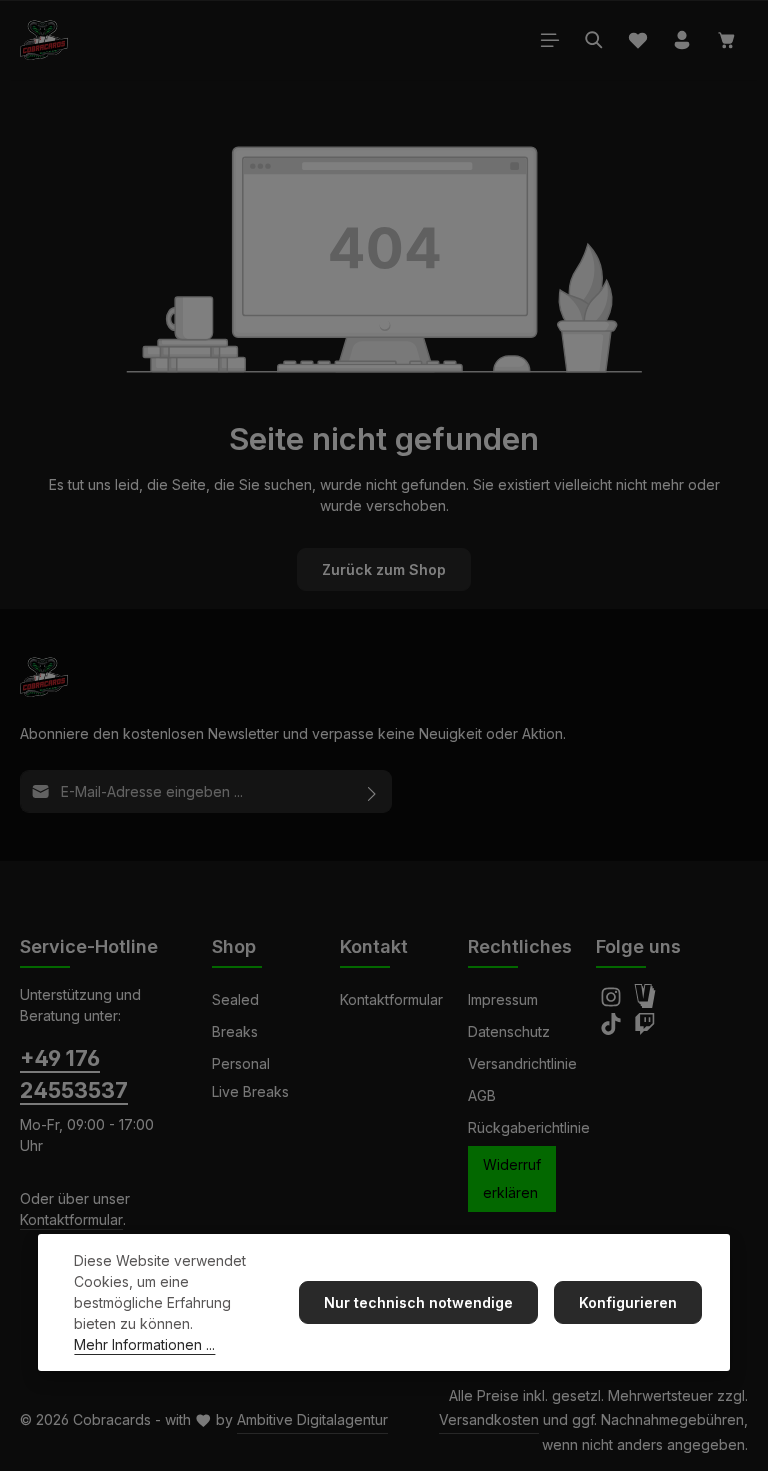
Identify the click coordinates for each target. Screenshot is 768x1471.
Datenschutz (509, 1031)
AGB (482, 1095)
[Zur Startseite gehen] (44, 40)
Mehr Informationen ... (144, 1344)
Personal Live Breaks (250, 1077)
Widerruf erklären (512, 1178)
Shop (234, 946)
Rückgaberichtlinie (529, 1127)
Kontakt (374, 946)
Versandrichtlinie (522, 1063)
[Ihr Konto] (682, 40)
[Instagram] (613, 1002)
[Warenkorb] (727, 40)
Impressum (503, 999)
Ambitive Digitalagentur (312, 1419)
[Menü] (550, 40)
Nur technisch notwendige (418, 1302)
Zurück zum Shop (384, 569)
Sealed (235, 999)
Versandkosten (489, 1419)
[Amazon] (645, 1002)
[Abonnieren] (372, 791)
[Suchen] (594, 40)
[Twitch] (645, 1029)
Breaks (235, 1031)
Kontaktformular (71, 1219)
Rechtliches (520, 946)
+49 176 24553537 (74, 1074)
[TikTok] (613, 1029)
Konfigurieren (628, 1302)
